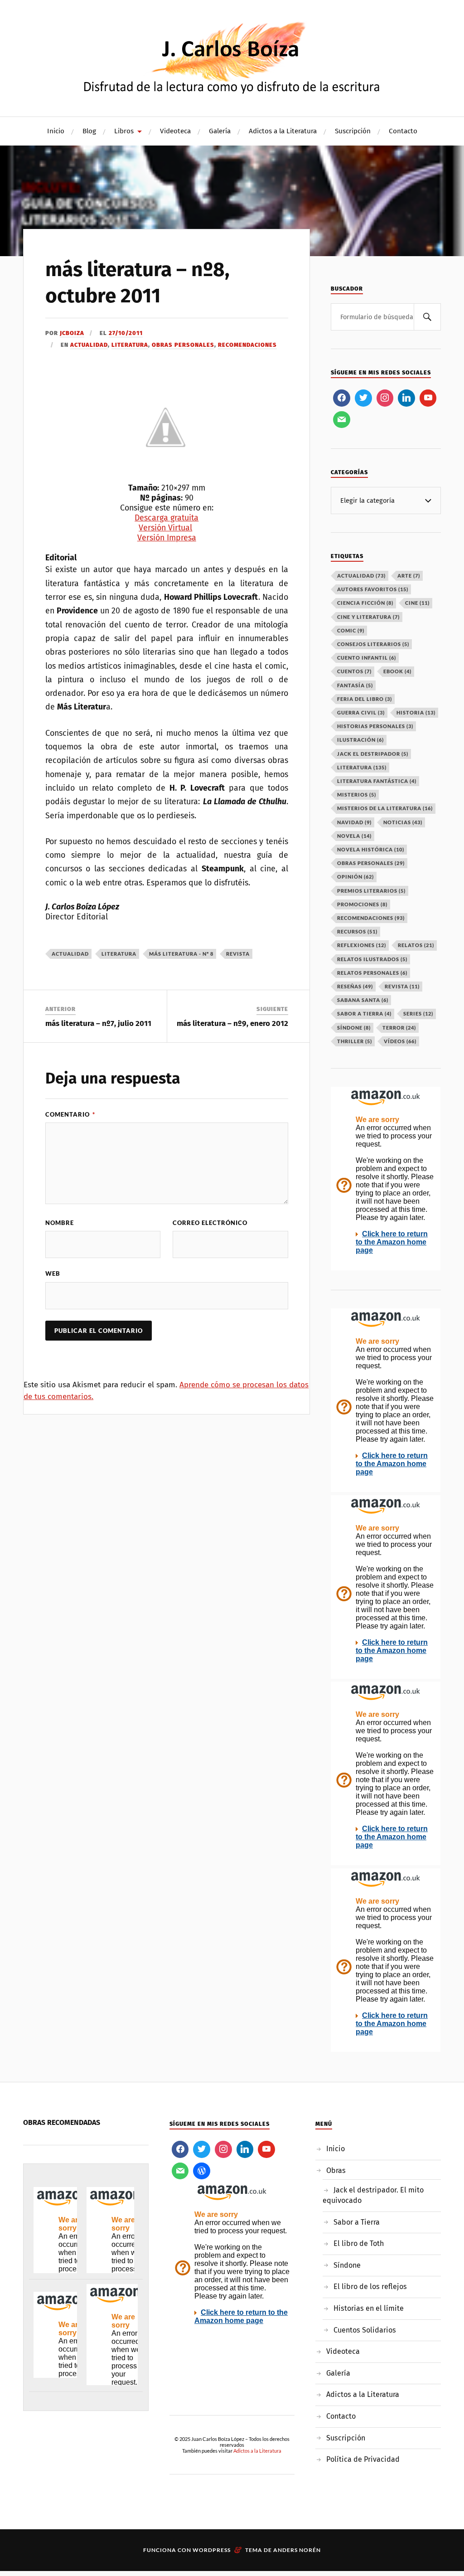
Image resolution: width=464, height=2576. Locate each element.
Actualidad (89, 345)
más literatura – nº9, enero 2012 (232, 1023)
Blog (89, 131)
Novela (354, 836)
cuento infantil (367, 658)
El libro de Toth (359, 2243)
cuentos (354, 671)
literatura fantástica (377, 781)
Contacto (403, 131)
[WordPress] (202, 2171)
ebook (397, 671)
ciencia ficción (365, 603)
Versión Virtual (165, 528)
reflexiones (362, 945)
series (418, 1013)
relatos (416, 945)
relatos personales (372, 973)
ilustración (360, 740)
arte (409, 576)
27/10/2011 (126, 333)
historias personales (375, 726)
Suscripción (353, 131)
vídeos (400, 1041)
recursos (357, 931)
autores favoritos (373, 589)
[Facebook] (342, 398)
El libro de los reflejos (370, 2287)
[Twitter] (363, 398)
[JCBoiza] (232, 57)
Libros (124, 131)
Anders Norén (297, 2550)
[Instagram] (385, 398)
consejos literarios (373, 644)
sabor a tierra (364, 1013)
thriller (355, 1041)
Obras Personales (183, 345)
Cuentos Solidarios (365, 2330)
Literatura (130, 345)
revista (238, 954)
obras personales (371, 863)
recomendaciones (371, 918)
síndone (354, 1028)
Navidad (354, 822)
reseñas (355, 986)
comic (351, 630)
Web (53, 1273)
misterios (357, 795)
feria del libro (365, 699)
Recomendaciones (247, 345)
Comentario (70, 1114)
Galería (220, 131)
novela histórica (371, 849)
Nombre (60, 1223)
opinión (355, 877)
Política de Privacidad (363, 2459)
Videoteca (175, 131)
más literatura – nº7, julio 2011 (98, 1023)
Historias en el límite (369, 2308)
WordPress (212, 2550)
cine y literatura (368, 617)
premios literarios (371, 891)
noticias (403, 822)
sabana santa (363, 1000)
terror (399, 1028)
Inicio (56, 131)
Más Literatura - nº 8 (181, 954)
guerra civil (361, 712)
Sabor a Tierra (357, 2222)
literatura (119, 954)
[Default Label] (406, 398)
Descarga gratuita (167, 518)
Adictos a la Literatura (283, 131)
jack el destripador (373, 754)
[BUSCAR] (427, 317)
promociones (362, 904)
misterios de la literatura (385, 808)
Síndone (347, 2265)
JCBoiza (72, 333)
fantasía (355, 685)
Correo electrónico (210, 1223)
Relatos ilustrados (372, 959)
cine (417, 603)
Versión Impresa (167, 538)
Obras (336, 2170)
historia (416, 712)
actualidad (70, 954)
